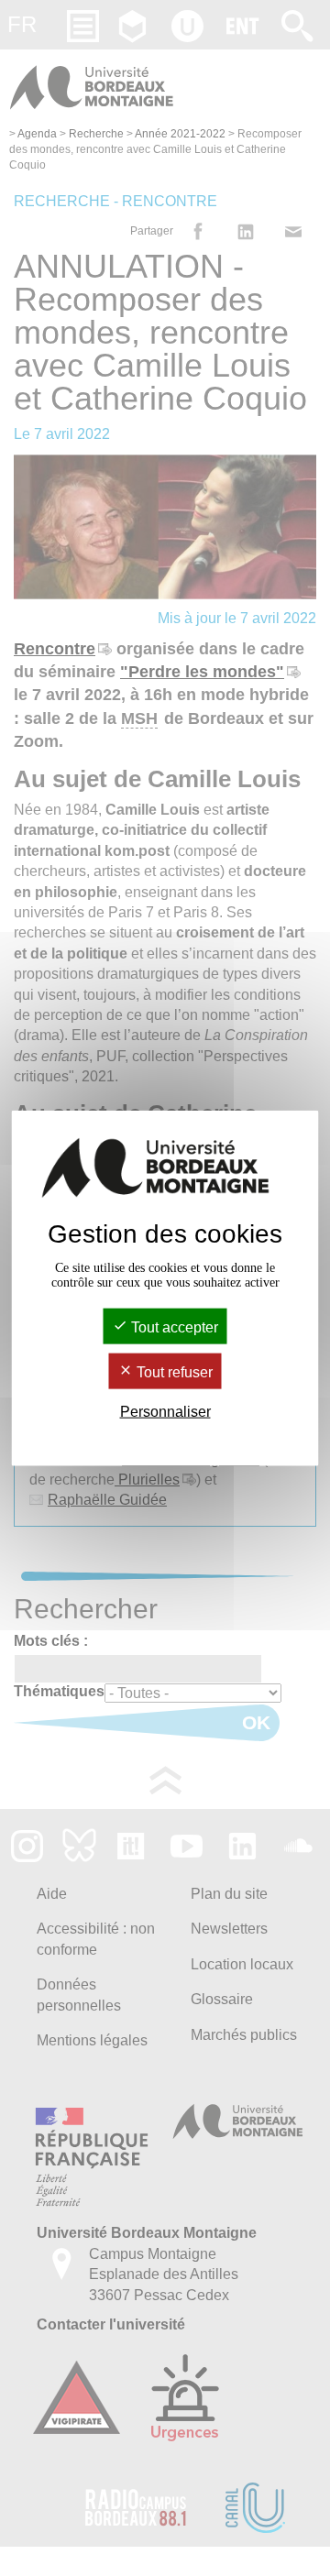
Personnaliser (165, 1412)
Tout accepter (173, 1326)
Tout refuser (173, 1372)
